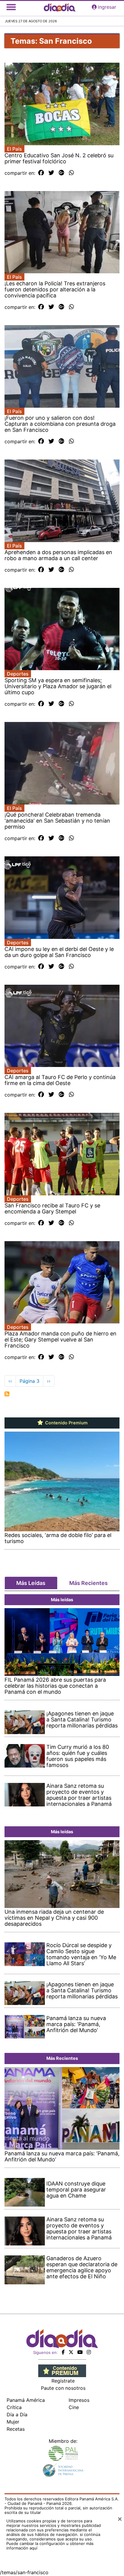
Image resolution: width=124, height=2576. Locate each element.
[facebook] (63, 2352)
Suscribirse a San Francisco (7, 1394)
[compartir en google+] (62, 173)
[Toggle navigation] (11, 7)
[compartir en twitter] (51, 173)
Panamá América (26, 2400)
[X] (71, 2352)
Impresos (79, 2400)
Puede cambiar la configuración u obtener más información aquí (50, 2546)
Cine (74, 2407)
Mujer (13, 2422)
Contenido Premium (66, 1423)
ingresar (107, 7)
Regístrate (63, 2381)
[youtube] (80, 2352)
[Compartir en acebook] (41, 173)
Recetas (16, 2429)
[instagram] (89, 2352)
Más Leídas (31, 1583)
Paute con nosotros (63, 2388)
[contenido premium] (62, 2370)
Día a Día (17, 2414)
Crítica (14, 2407)
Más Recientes (88, 1583)
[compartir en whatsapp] (71, 173)
